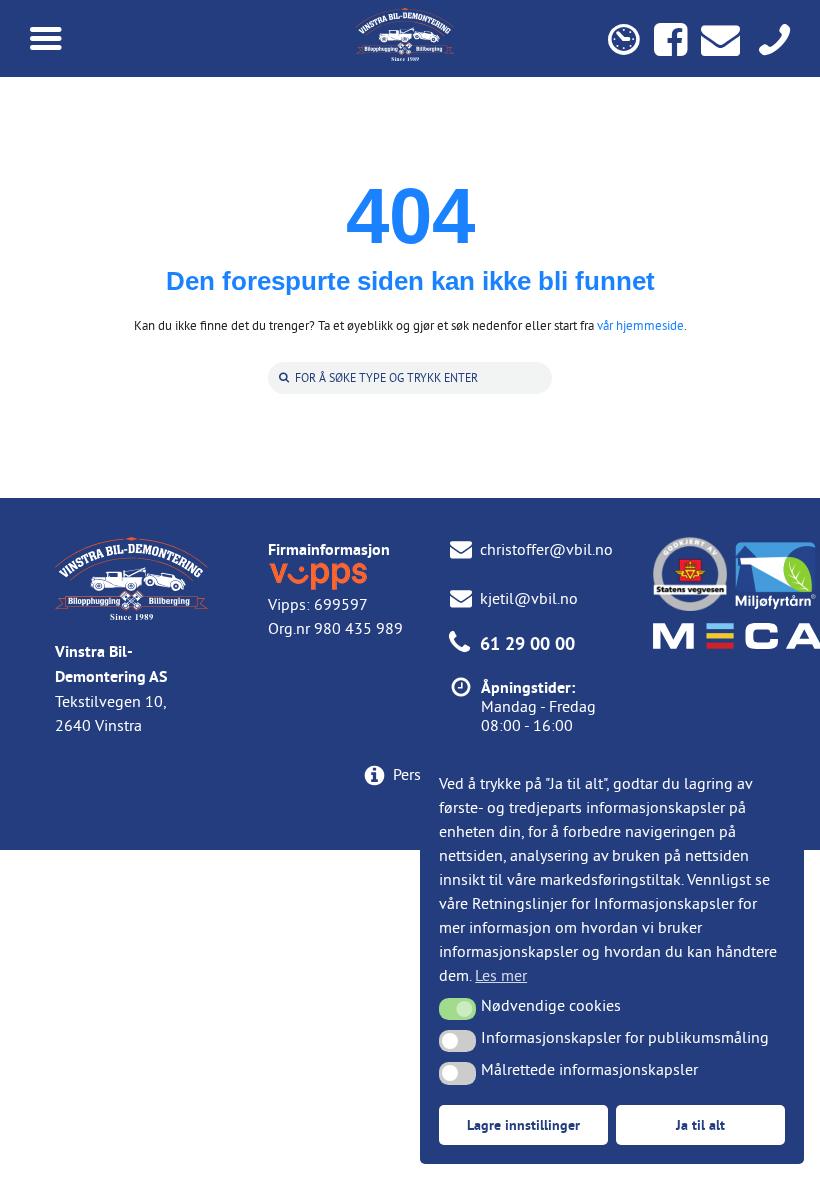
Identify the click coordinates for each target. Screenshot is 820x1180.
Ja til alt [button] (700, 1124)
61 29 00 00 (527, 643)
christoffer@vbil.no (546, 549)
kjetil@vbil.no (529, 598)
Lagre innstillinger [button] (523, 1124)
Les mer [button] (501, 975)
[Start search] (282, 377)
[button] (457, 1009)
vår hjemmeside (640, 325)
